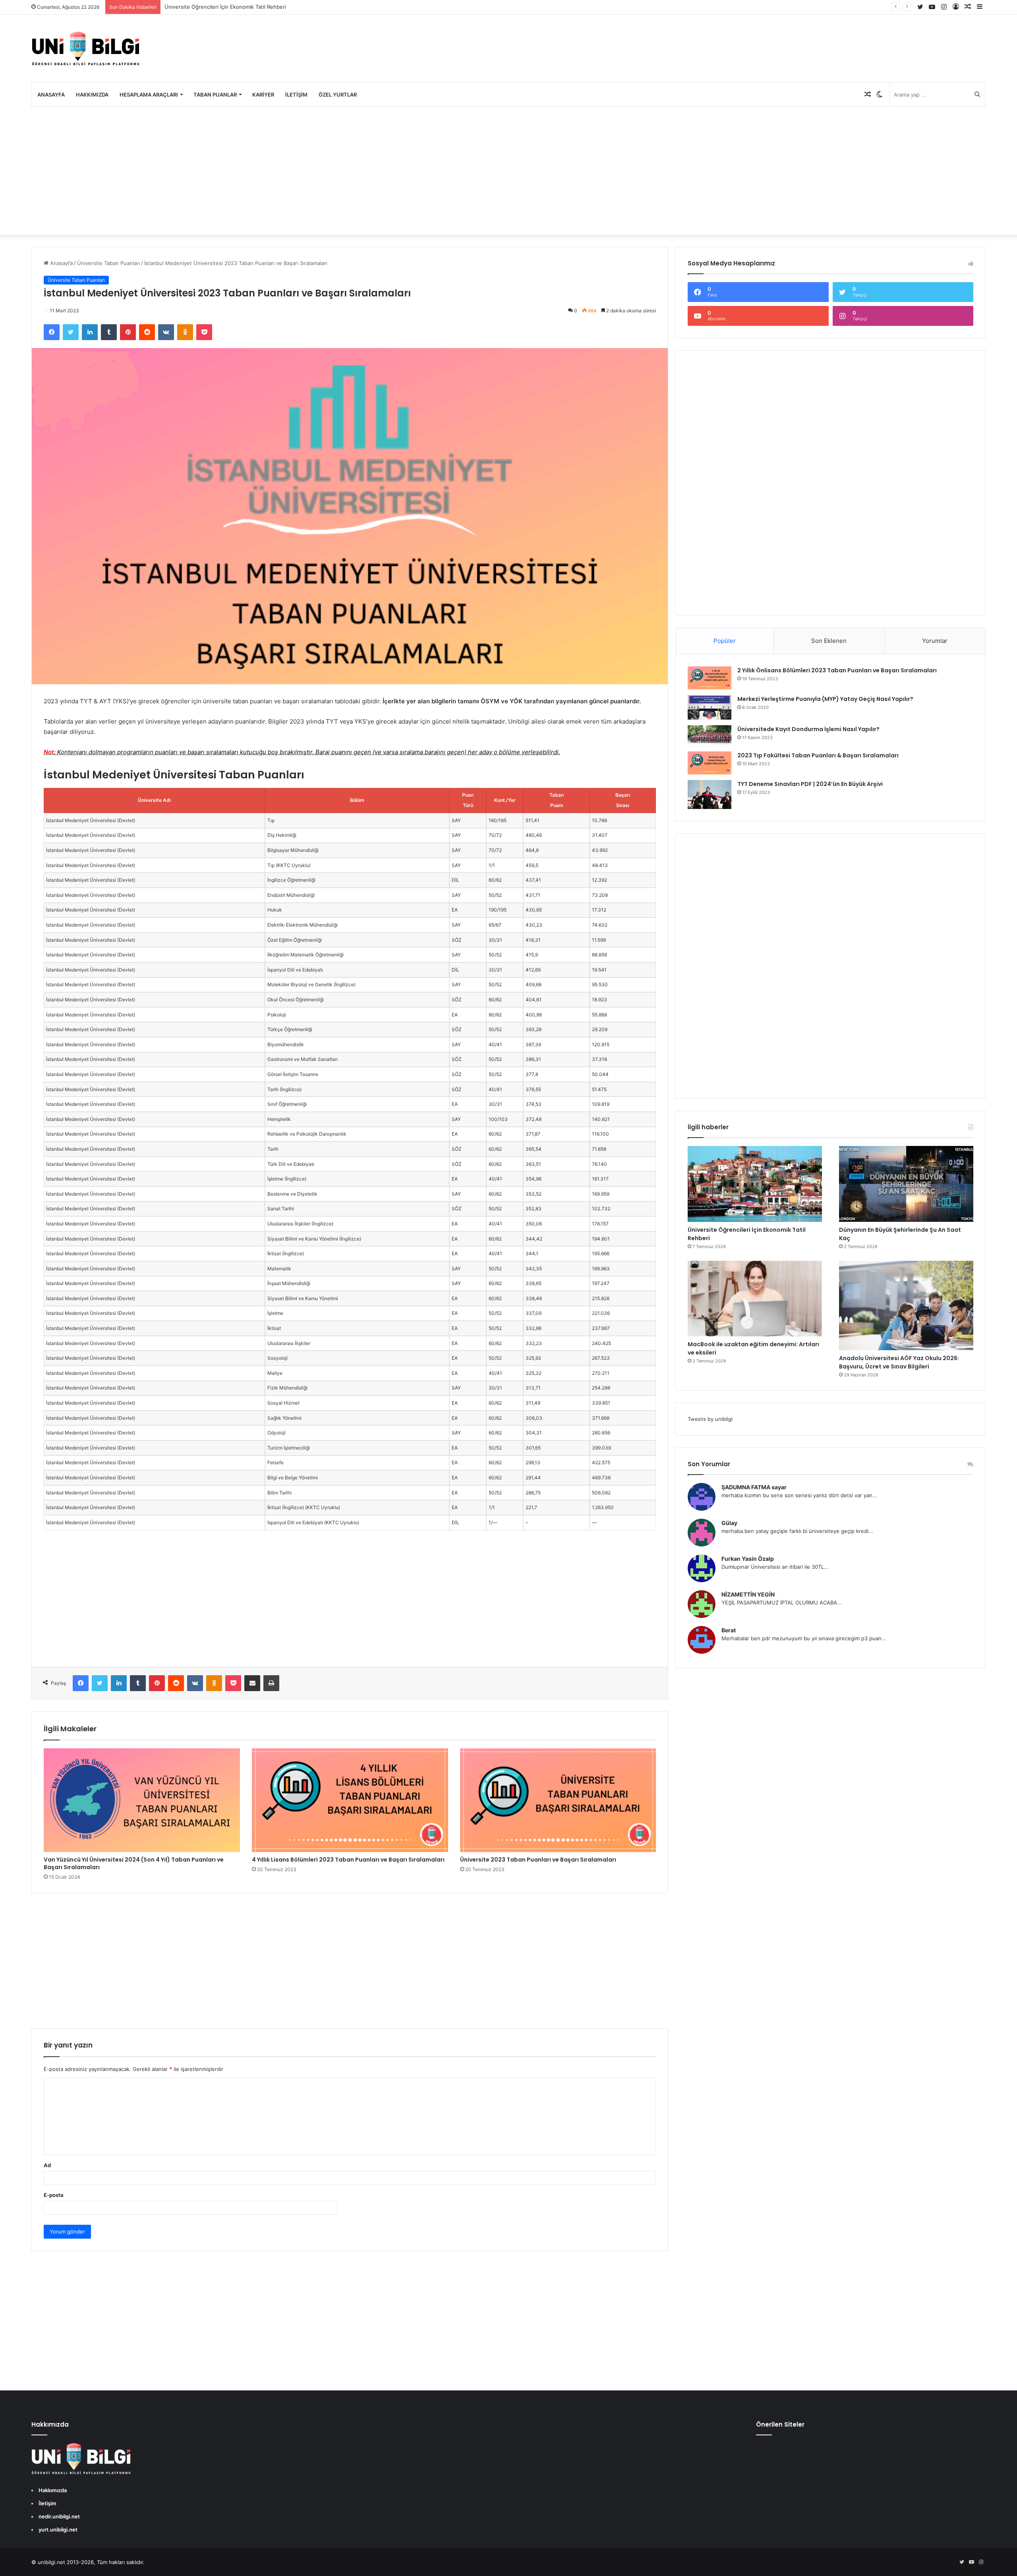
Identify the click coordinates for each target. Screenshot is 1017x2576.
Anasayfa (51, 95)
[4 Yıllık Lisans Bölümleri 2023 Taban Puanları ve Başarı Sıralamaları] (350, 1800)
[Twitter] (71, 332)
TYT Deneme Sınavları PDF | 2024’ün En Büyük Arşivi (810, 784)
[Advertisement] (508, 171)
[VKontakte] (166, 332)
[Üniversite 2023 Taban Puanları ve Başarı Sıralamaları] (558, 1800)
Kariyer (263, 95)
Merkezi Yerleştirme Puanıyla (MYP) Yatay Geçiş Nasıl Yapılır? (825, 699)
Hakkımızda (92, 95)
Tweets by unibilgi (710, 1419)
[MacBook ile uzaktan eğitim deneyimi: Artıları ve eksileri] (755, 1299)
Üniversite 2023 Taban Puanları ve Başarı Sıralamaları (538, 1860)
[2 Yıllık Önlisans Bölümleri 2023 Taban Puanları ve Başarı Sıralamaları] (710, 678)
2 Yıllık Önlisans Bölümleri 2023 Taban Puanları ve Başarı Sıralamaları (837, 670)
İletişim (296, 95)
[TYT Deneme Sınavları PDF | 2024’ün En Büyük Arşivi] (710, 794)
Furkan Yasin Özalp (748, 1559)
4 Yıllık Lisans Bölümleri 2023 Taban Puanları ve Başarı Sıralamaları (348, 1860)
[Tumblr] (109, 332)
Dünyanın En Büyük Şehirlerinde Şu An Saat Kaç (223, 7)
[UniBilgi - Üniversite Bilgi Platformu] (85, 48)
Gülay (729, 1523)
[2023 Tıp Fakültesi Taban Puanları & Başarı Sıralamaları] (710, 763)
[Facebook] (52, 332)
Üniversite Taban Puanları (108, 263)
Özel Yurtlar (338, 95)
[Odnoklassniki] (185, 332)
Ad (47, 2165)
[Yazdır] (271, 1683)
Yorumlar (935, 641)
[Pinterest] (128, 332)
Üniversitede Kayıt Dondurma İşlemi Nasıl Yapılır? (808, 729)
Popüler (725, 641)
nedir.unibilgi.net (59, 2516)
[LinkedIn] (90, 332)
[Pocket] (204, 332)
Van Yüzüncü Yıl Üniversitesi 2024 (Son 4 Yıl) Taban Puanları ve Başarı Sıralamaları (134, 1863)
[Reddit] (147, 332)
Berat (729, 1630)
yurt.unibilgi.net (58, 2530)
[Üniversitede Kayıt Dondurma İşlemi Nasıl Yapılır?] (710, 735)
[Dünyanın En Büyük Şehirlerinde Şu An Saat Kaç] (906, 1184)
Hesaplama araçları (149, 95)
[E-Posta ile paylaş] (252, 1683)
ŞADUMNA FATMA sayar (754, 1487)
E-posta (54, 2195)
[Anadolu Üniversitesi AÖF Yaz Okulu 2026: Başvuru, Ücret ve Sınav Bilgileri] (906, 1305)
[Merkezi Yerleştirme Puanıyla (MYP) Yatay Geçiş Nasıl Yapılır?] (710, 707)
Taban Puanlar (215, 95)
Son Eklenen (829, 641)
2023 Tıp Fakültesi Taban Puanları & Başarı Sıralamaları (818, 755)
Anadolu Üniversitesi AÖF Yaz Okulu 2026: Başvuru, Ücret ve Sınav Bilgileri (899, 1362)
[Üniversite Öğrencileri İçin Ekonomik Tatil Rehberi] (755, 1184)
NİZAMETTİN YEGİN (748, 1594)
